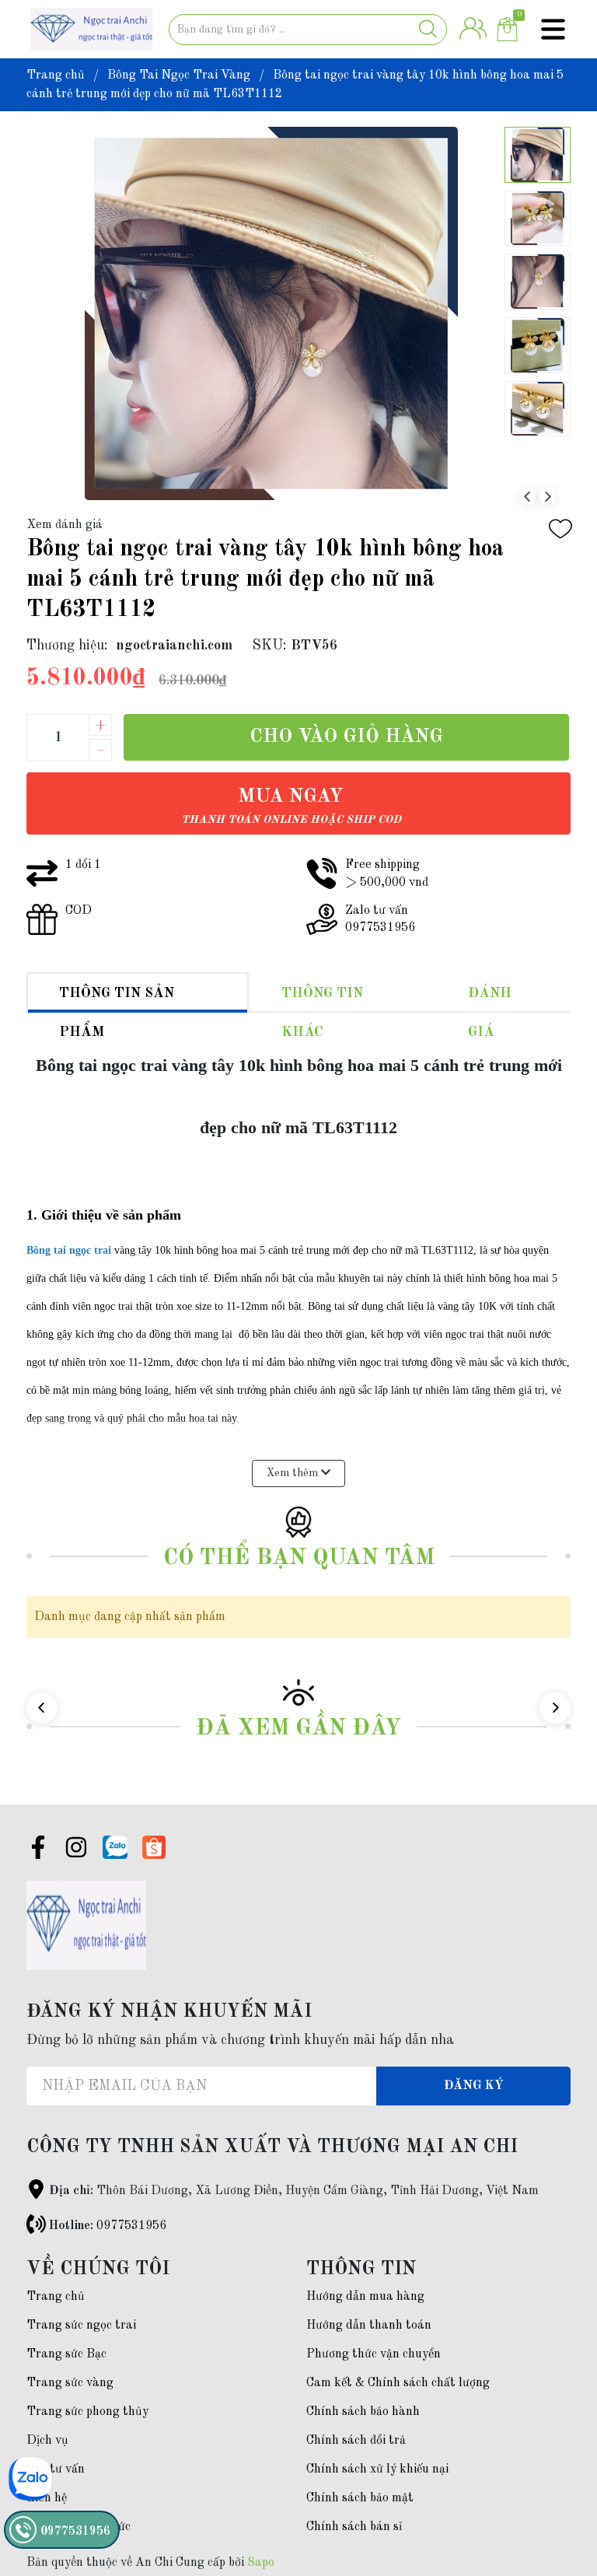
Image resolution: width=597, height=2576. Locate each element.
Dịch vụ (47, 2441)
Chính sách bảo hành (363, 2412)
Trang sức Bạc (66, 2354)
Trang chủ (56, 2297)
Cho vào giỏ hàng (346, 737)
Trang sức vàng (70, 2383)
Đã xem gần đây (298, 1729)
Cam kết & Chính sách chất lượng (398, 2383)
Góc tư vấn (56, 2469)
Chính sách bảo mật (360, 2498)
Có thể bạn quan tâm (299, 1558)
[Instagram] (76, 1850)
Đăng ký (474, 2086)
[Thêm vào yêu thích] (560, 529)
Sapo (261, 2563)
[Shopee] (154, 1847)
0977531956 (131, 2226)
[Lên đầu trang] (554, 2502)
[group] (271, 313)
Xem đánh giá (65, 525)
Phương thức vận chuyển (374, 2354)
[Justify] (428, 30)
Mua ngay (291, 806)
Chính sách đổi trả (356, 2441)
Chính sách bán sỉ (354, 2527)
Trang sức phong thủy (87, 2412)
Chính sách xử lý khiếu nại (377, 2469)
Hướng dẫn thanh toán (369, 2326)
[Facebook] (38, 1850)
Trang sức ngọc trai (81, 2326)
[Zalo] (115, 1847)
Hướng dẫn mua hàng (365, 2297)
